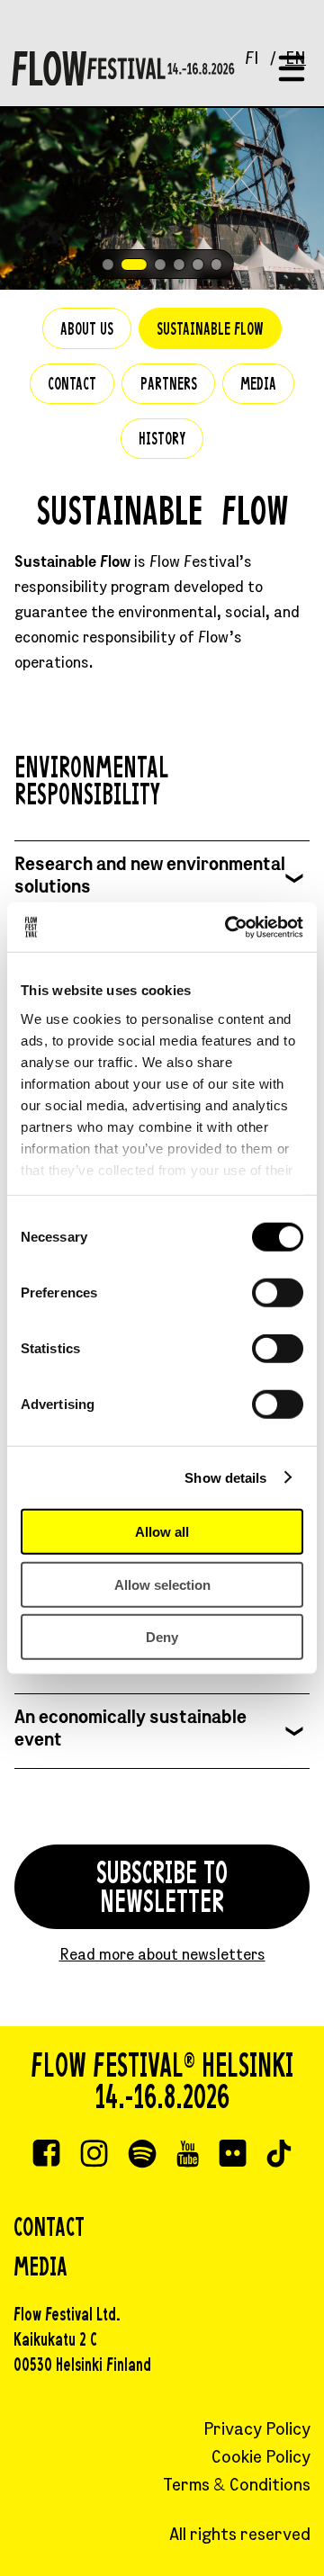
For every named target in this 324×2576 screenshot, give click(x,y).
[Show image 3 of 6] (160, 265)
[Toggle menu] (292, 70)
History (162, 440)
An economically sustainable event (130, 1730)
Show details (225, 1477)
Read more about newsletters (162, 1956)
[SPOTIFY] (142, 2156)
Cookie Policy (261, 2459)
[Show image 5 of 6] (198, 265)
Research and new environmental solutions (150, 877)
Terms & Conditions (237, 2486)
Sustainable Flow (210, 331)
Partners (169, 386)
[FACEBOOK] (46, 2156)
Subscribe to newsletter (162, 1890)
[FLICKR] (233, 2156)
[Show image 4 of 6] (179, 265)
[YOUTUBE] (188, 2156)
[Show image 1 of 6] (108, 265)
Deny (162, 1637)
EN (296, 60)
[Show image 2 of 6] (134, 265)
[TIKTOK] (279, 2156)
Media (258, 386)
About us (87, 331)
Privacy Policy (257, 2431)
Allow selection (162, 1584)
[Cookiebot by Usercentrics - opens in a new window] (229, 927)
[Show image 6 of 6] (217, 265)
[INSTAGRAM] (94, 2156)
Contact (72, 386)
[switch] (278, 1293)
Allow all (162, 1532)
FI (252, 60)
